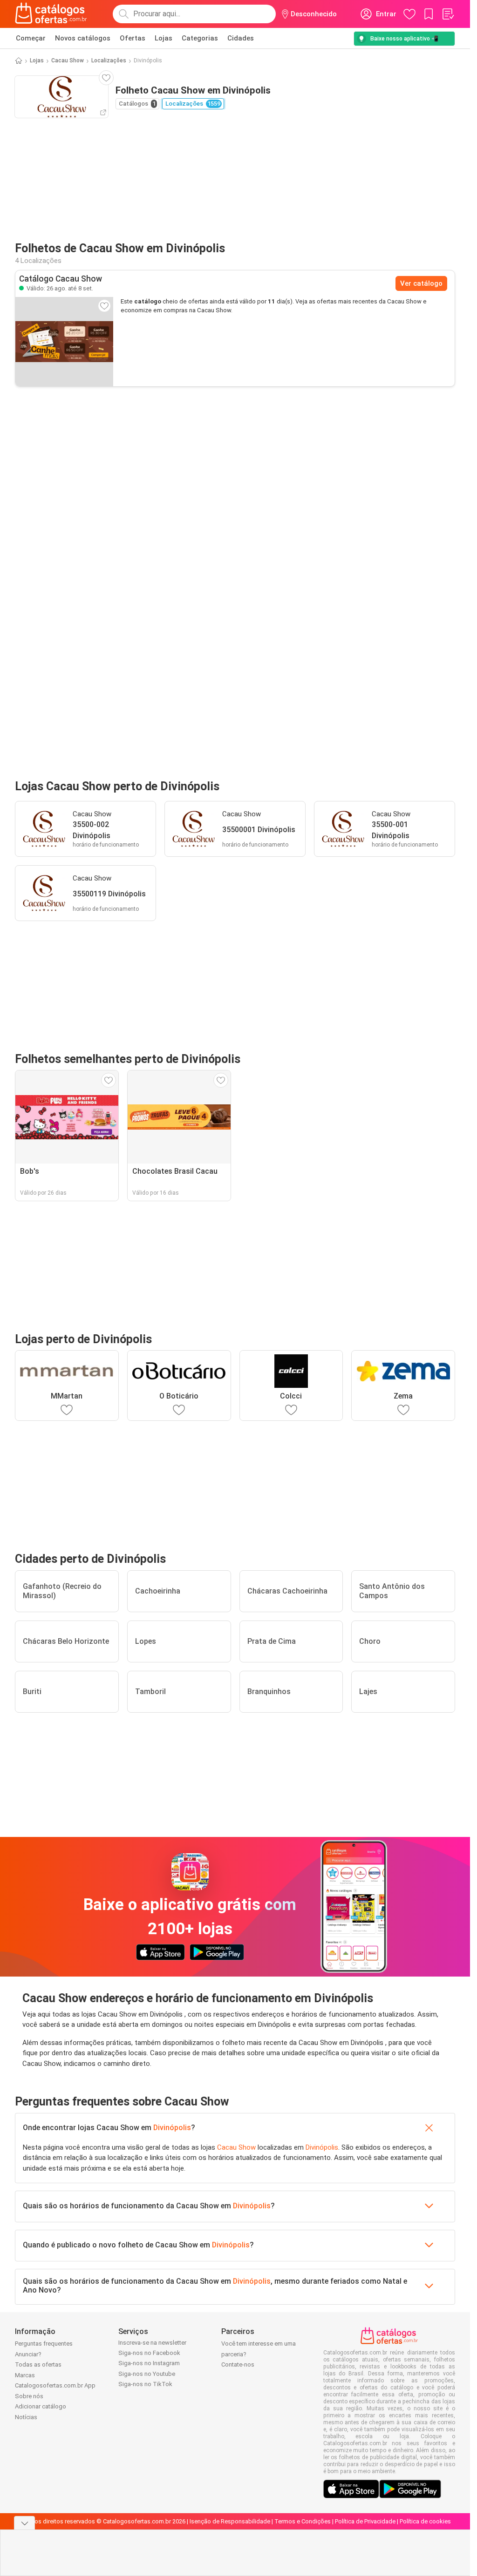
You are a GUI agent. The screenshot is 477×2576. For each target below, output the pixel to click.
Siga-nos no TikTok (145, 2384)
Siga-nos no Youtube (147, 2374)
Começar (31, 38)
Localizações (109, 61)
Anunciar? (28, 2354)
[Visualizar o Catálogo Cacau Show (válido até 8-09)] (64, 342)
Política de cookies (425, 2521)
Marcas (25, 2375)
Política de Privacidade (365, 2521)
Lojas (164, 38)
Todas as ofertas (38, 2364)
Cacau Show (68, 61)
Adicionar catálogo (41, 2406)
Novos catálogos (83, 38)
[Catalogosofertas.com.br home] (51, 14)
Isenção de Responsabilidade (230, 2521)
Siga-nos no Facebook (149, 2353)
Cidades (241, 38)
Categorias (200, 38)
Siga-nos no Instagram (149, 2363)
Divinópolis (172, 2128)
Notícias (26, 2417)
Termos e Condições (303, 2521)
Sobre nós (29, 2396)
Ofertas (133, 38)
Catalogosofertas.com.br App (55, 2385)
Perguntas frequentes (44, 2344)
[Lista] (448, 14)
